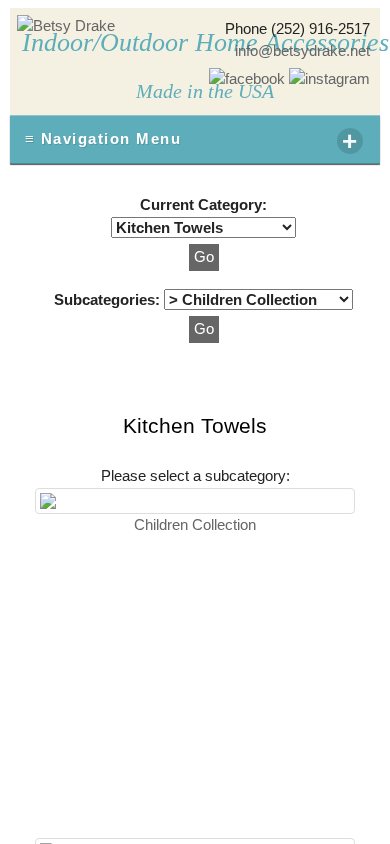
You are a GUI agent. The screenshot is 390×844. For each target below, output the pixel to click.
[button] (204, 257)
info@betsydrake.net (302, 50)
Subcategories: (109, 299)
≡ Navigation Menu (192, 141)
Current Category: (203, 204)
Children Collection (195, 524)
